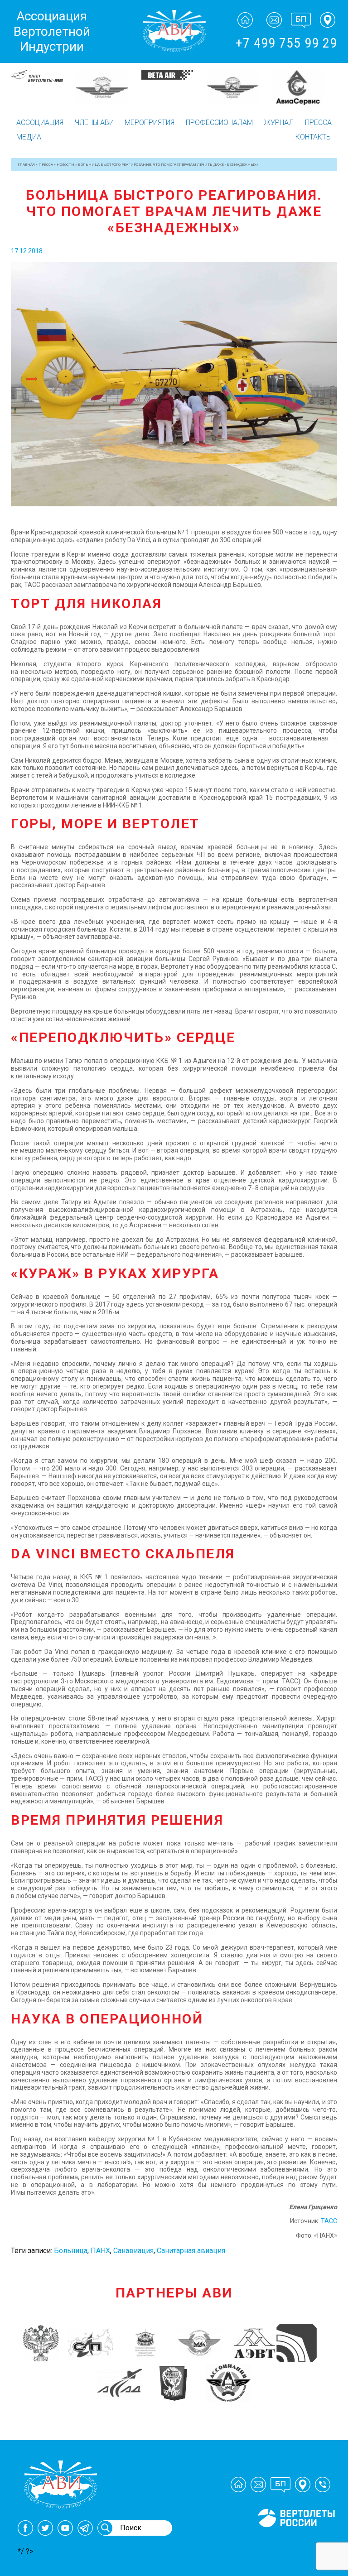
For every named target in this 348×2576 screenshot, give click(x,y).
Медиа (29, 137)
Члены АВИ (94, 123)
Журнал (279, 123)
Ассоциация (40, 123)
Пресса (318, 123)
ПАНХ (100, 2251)
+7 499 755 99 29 (286, 43)
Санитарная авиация (191, 2251)
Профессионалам (219, 123)
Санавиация (133, 2251)
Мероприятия (150, 123)
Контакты (314, 137)
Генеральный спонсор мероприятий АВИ (295, 2538)
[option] (43, 88)
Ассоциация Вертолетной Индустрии (52, 31)
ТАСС (329, 2221)
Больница (71, 2251)
